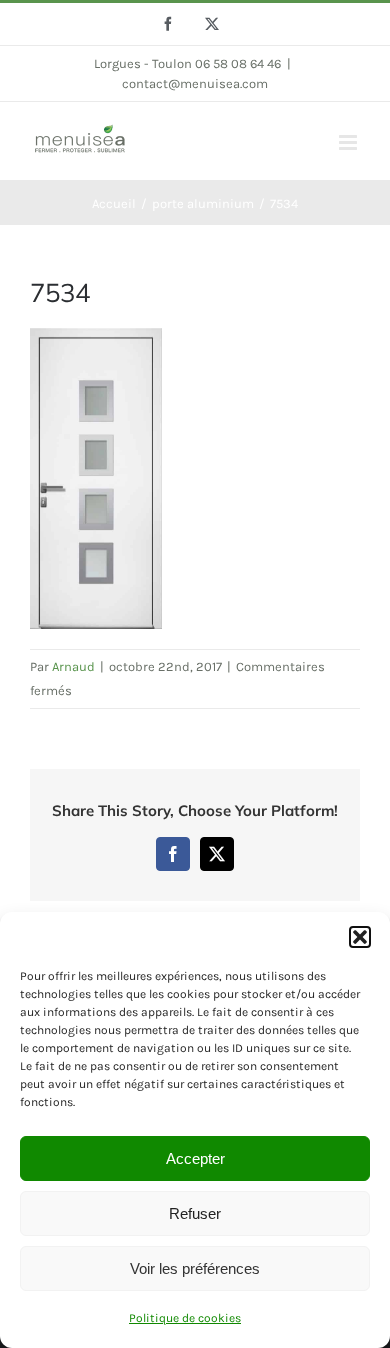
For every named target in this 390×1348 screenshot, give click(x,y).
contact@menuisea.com (195, 83)
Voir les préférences (195, 1268)
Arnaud (73, 666)
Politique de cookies (185, 1318)
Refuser (195, 1213)
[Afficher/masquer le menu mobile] (349, 142)
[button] (360, 937)
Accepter (195, 1158)
